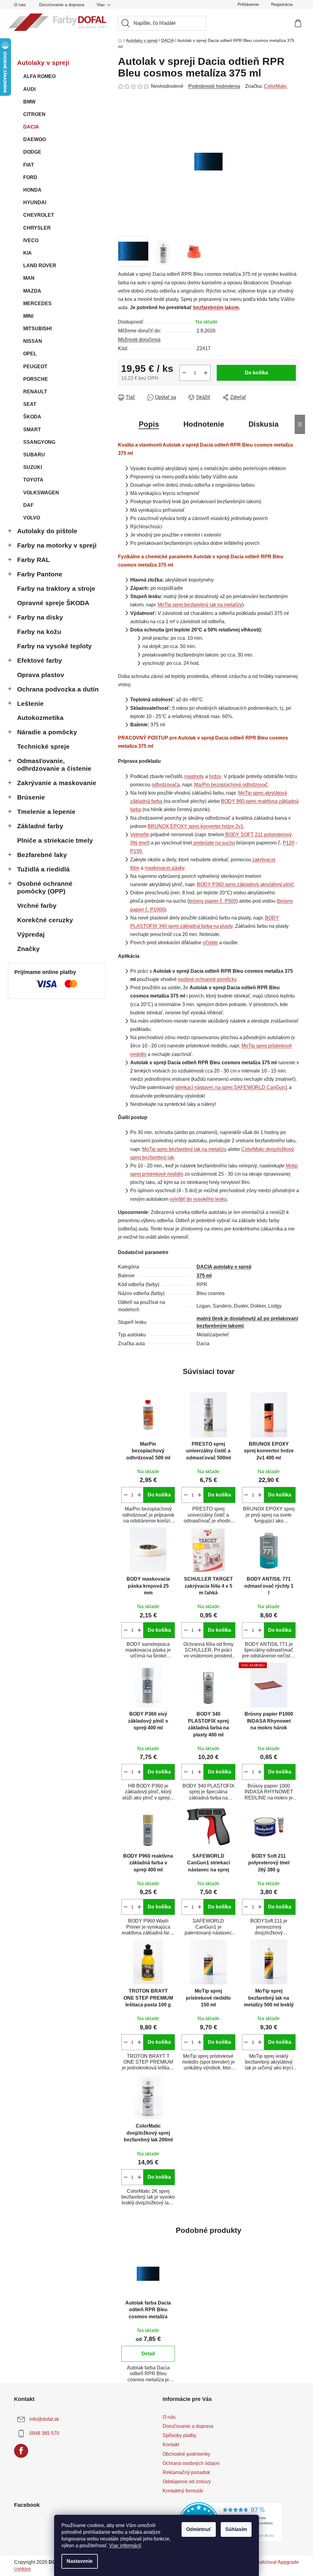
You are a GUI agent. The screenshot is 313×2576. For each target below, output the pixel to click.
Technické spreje (43, 746)
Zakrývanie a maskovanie (57, 783)
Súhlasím (236, 2529)
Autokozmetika (40, 718)
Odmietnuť (199, 2529)
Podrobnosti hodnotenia (214, 86)
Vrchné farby (37, 906)
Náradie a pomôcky (47, 732)
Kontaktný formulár (183, 2491)
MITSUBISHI (37, 329)
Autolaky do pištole (47, 531)
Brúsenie (31, 797)
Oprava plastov (41, 675)
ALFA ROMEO (39, 76)
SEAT (30, 404)
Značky (28, 949)
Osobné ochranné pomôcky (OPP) (45, 887)
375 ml (204, 1276)
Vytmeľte (140, 835)
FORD (30, 177)
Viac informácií (125, 2546)
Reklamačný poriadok (186, 2472)
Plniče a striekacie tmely (55, 840)
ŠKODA (32, 417)
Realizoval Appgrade (276, 2562)
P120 (289, 843)
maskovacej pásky (164, 868)
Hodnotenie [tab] (204, 424)
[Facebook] (21, 2451)
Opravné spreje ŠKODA (53, 603)
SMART (32, 430)
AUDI (29, 89)
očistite (210, 943)
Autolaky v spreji (43, 63)
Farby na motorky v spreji (57, 545)
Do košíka (256, 373)
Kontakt (171, 2445)
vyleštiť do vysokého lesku (198, 1199)
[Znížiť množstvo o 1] (184, 373)
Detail (148, 2354)
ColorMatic (276, 86)
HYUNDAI (35, 202)
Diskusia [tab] (263, 424)
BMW (29, 102)
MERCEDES (37, 303)
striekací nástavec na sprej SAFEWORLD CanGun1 (231, 1087)
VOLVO (32, 518)
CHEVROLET (39, 215)
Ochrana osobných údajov (191, 2463)
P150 (136, 851)
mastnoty (194, 776)
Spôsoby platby (179, 2435)
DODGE (32, 152)
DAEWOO (35, 139)
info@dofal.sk (44, 2419)
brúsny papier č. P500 (213, 901)
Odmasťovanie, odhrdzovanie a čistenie (54, 765)
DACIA (31, 127)
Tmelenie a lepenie (46, 812)
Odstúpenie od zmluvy (187, 2482)
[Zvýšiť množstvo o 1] (206, 373)
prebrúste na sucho (214, 843)
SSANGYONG (39, 442)
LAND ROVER (40, 266)
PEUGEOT (35, 367)
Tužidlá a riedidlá (43, 869)
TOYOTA (33, 480)
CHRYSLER (37, 228)
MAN (29, 278)
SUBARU (34, 455)
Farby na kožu (39, 632)
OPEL (30, 354)
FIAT (29, 165)
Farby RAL (33, 560)
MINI (28, 316)
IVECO (31, 240)
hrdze (215, 776)
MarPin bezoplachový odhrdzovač (231, 785)
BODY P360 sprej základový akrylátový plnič (245, 884)
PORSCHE (36, 379)
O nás (20, 5)
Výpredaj (31, 934)
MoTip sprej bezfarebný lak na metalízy (200, 605)
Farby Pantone (40, 574)
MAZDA (32, 291)
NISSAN (33, 341)
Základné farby (40, 826)
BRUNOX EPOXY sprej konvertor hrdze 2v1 (195, 826)
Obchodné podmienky (186, 2454)
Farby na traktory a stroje (56, 588)
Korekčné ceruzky (45, 920)
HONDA (32, 190)
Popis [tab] (149, 424)
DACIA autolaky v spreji (224, 1267)
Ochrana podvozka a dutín (58, 689)
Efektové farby (40, 660)
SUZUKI (33, 467)
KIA (28, 253)
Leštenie (30, 704)
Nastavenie (80, 2561)
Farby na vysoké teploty (54, 646)
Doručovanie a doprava (62, 5)
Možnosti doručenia (139, 340)
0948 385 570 (44, 2433)
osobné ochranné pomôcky (207, 979)
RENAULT (35, 392)
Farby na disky (40, 617)
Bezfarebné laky (42, 855)
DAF (28, 505)
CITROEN (34, 114)
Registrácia (282, 4)
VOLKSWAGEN (41, 493)
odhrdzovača (166, 785)
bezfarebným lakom (216, 307)
